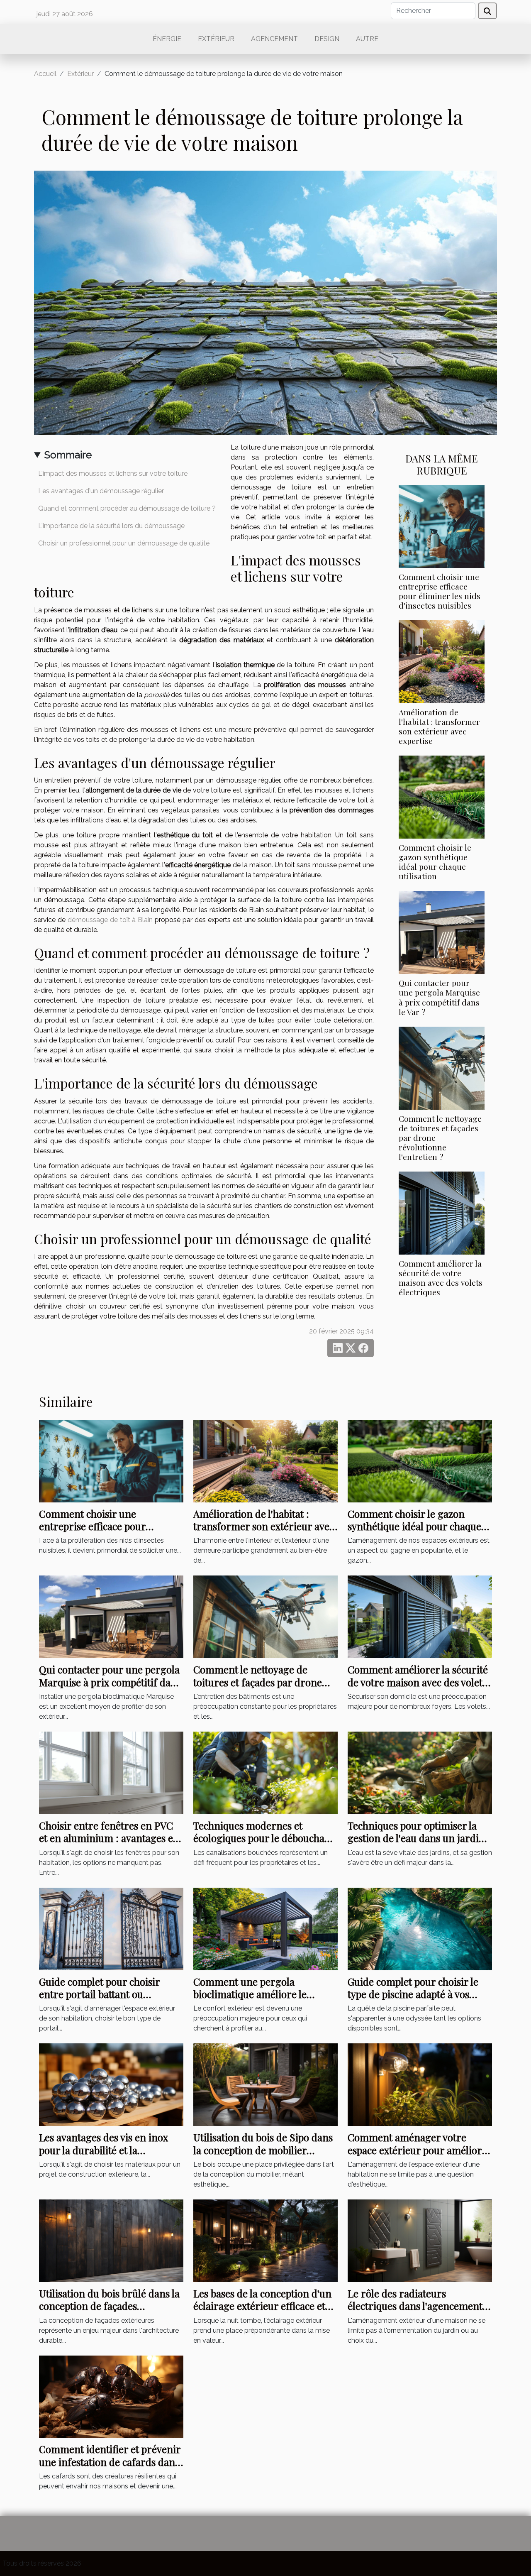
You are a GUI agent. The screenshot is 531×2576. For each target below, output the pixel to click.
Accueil (45, 74)
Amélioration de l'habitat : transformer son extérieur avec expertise (439, 726)
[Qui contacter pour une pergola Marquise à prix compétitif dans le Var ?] (442, 932)
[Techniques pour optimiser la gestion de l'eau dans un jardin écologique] (420, 1772)
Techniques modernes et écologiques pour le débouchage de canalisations (264, 1838)
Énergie (167, 39)
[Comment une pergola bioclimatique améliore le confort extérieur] (265, 1928)
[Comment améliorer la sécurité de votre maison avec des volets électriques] (442, 1212)
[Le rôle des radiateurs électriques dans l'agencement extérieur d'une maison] (420, 2240)
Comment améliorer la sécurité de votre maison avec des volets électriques (441, 1278)
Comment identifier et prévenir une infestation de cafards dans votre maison (110, 2462)
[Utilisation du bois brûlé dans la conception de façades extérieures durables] (111, 2240)
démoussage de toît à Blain (110, 920)
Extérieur (216, 39)
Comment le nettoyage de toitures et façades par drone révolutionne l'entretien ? (258, 1682)
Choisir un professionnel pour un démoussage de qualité (124, 543)
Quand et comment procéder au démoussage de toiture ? (127, 508)
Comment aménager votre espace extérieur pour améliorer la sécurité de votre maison (420, 2150)
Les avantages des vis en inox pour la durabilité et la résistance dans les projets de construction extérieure (104, 2156)
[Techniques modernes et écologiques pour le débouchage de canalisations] (265, 1772)
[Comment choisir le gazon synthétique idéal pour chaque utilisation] (442, 796)
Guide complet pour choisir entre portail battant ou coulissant (99, 1994)
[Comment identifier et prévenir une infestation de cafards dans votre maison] (111, 2396)
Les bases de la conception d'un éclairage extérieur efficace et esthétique (262, 2306)
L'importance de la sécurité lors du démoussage (111, 526)
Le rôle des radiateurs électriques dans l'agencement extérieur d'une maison (415, 2306)
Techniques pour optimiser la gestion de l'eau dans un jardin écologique (416, 1838)
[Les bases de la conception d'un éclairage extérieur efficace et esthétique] (265, 2240)
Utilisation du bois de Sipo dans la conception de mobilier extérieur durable (263, 2150)
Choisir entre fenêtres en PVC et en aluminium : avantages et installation (108, 1838)
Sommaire (68, 455)
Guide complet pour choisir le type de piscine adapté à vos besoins (413, 1994)
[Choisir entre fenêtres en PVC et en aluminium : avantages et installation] (111, 1772)
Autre (367, 39)
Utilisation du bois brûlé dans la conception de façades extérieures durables (109, 2306)
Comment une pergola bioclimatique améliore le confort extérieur (250, 1994)
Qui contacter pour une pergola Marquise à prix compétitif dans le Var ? (439, 997)
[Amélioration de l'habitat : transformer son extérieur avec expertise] (442, 661)
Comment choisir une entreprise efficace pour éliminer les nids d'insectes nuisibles (440, 591)
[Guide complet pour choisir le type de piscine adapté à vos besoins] (420, 1928)
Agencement (274, 39)
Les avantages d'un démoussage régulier (101, 491)
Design (327, 39)
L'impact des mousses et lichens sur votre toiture (113, 473)
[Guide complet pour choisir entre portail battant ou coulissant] (111, 1928)
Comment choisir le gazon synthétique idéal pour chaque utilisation (435, 862)
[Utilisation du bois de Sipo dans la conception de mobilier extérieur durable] (265, 2084)
